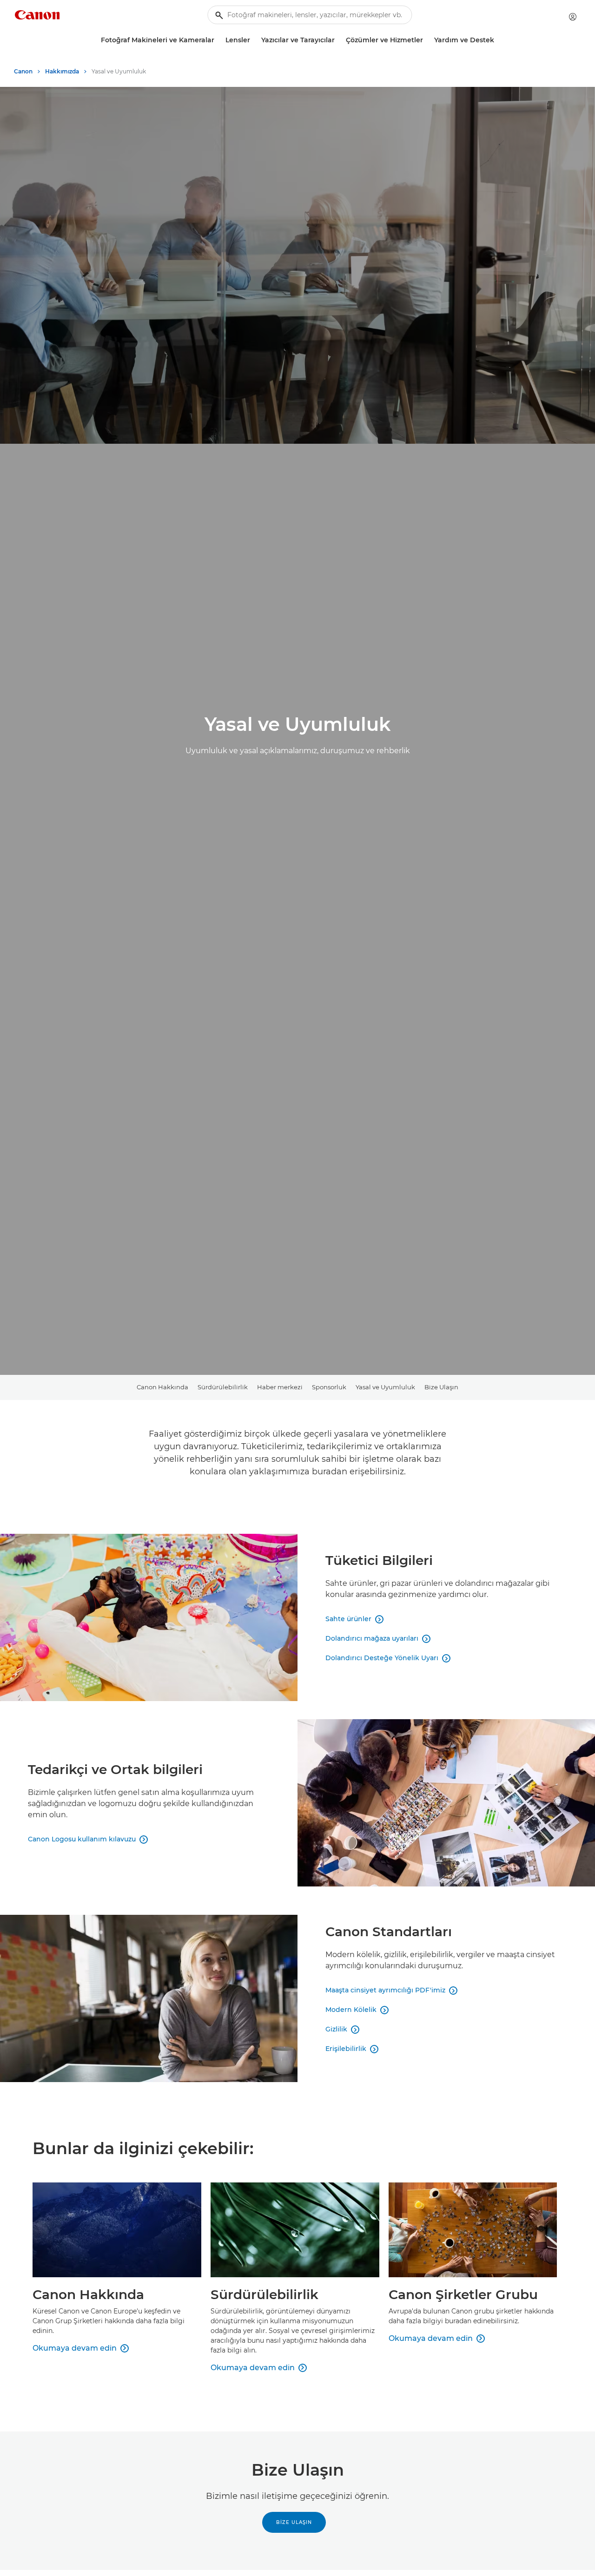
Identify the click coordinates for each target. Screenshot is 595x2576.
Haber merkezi (280, 1387)
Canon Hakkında (162, 1387)
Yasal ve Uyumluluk (385, 1387)
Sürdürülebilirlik (223, 1387)
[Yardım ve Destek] (498, 40)
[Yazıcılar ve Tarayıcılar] (338, 40)
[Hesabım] (573, 17)
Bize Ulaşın (441, 1387)
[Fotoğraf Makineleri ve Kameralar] (218, 40)
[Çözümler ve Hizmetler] (427, 40)
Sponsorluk (329, 1387)
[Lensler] (254, 40)
